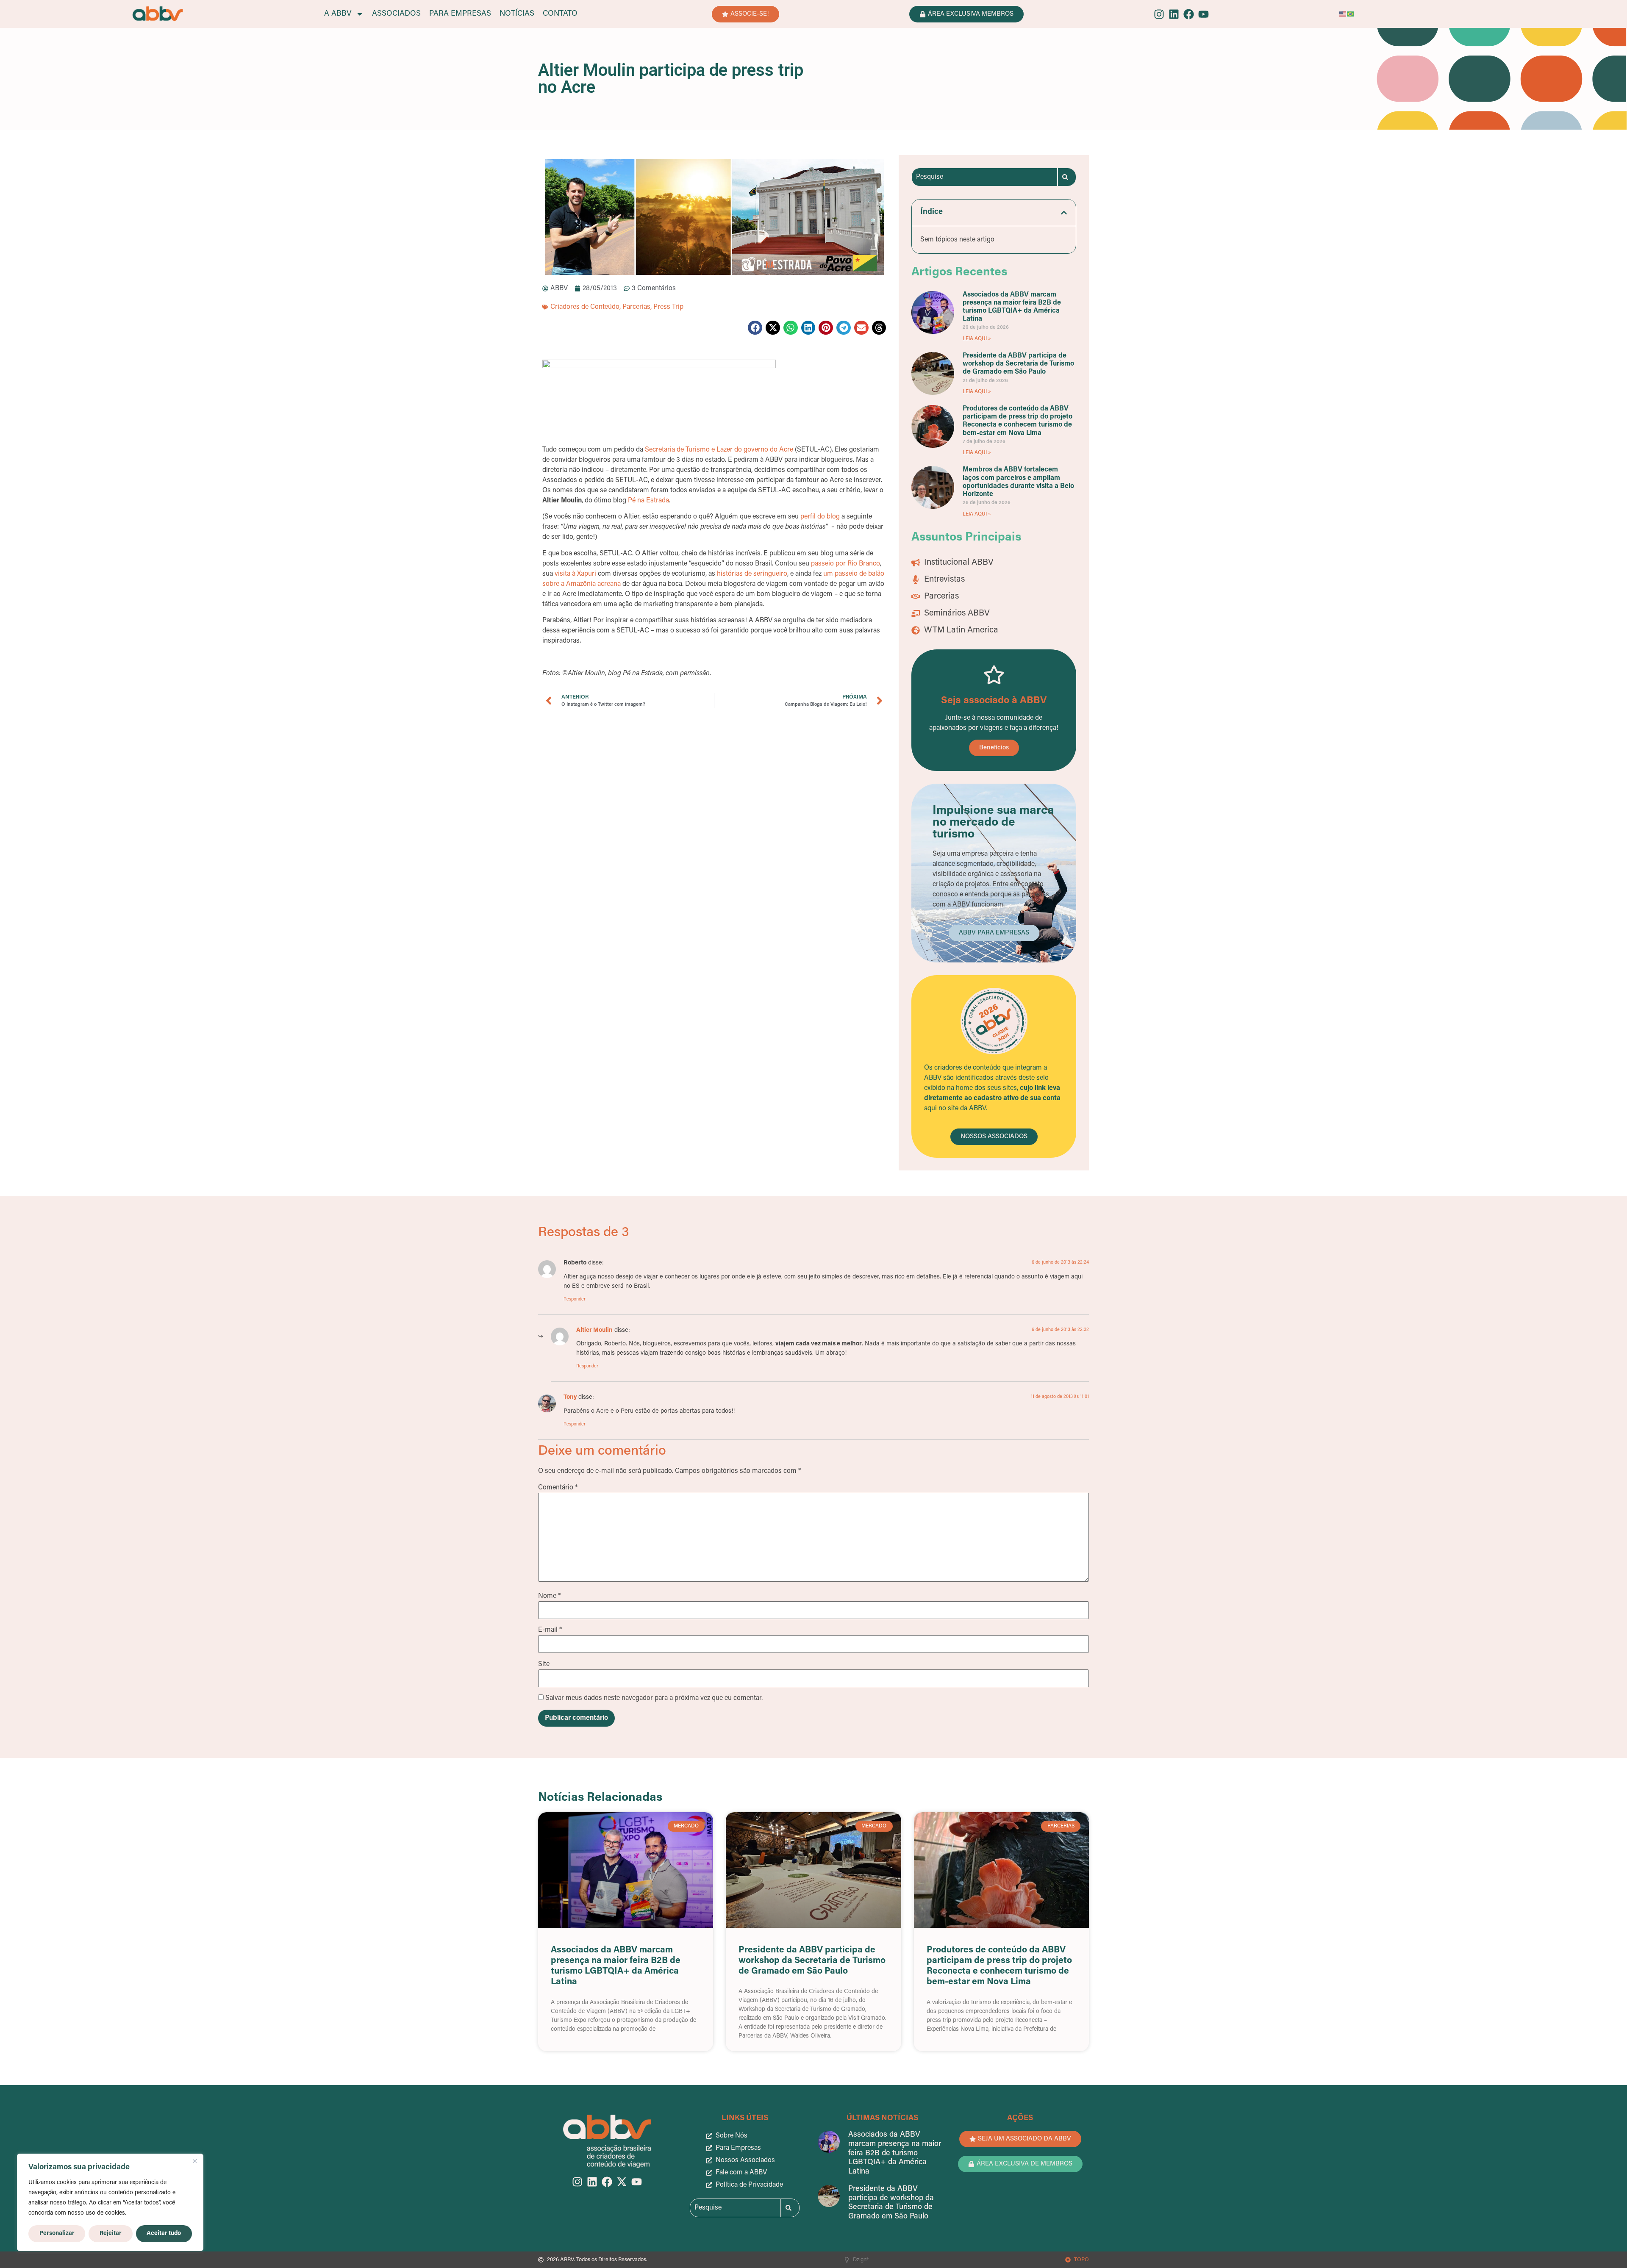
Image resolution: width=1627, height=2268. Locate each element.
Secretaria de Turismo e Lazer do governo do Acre (719, 450)
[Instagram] (1159, 14)
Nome (549, 1596)
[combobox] (984, 177)
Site (544, 1664)
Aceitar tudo (164, 2233)
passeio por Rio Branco (845, 564)
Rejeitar (111, 2233)
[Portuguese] (1351, 14)
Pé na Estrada (648, 501)
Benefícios (994, 748)
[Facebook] (1189, 14)
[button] (755, 328)
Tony (570, 1397)
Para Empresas (460, 14)
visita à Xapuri (575, 574)
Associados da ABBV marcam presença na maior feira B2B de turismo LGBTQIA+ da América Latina (895, 2153)
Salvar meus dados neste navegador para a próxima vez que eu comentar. (654, 1698)
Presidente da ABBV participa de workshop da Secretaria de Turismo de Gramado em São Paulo (1018, 364)
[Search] (1067, 177)
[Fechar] (194, 2161)
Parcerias (636, 307)
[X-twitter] (622, 2182)
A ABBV (338, 14)
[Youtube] (1204, 14)
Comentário (558, 1488)
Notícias (517, 14)
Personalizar (57, 2233)
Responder (575, 1299)
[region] (110, 2202)
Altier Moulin (594, 1330)
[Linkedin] (1174, 14)
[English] (1343, 14)
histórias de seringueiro (752, 574)
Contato (560, 14)
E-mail (550, 1630)
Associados (396, 14)
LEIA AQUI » (977, 339)
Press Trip (668, 307)
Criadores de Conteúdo (585, 307)
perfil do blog (820, 517)
